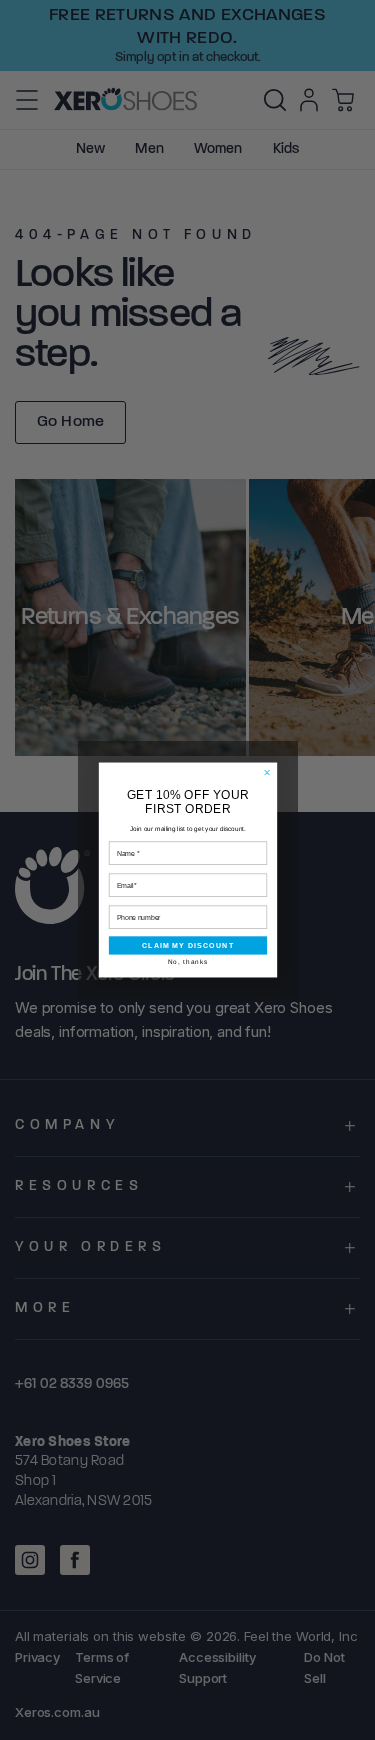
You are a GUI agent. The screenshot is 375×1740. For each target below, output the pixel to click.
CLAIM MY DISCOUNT (187, 945)
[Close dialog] (266, 772)
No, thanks (187, 961)
